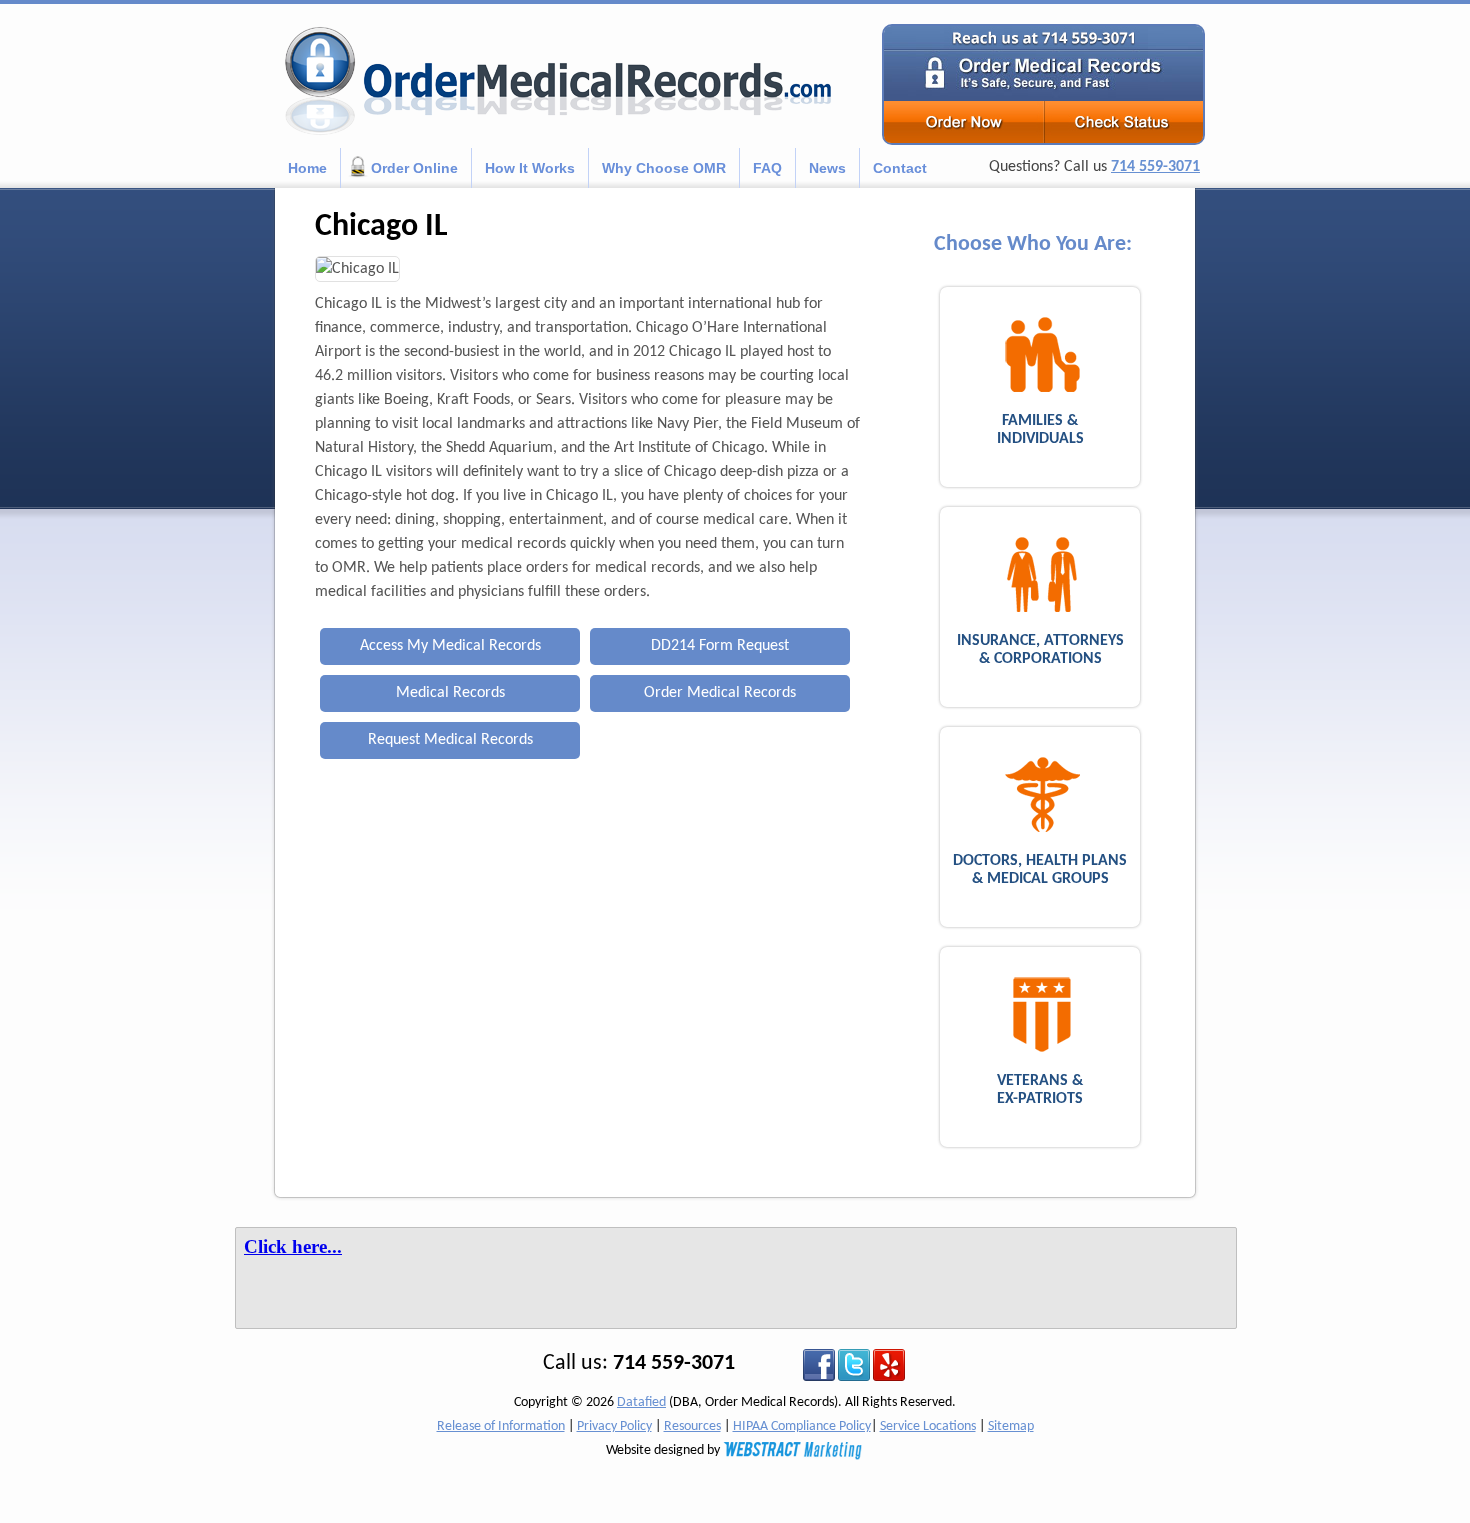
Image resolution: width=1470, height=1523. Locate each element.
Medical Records (450, 693)
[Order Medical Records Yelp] (889, 1364)
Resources (692, 1426)
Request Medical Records (450, 740)
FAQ (767, 168)
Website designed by (664, 1450)
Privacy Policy (614, 1426)
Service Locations (928, 1426)
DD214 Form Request (720, 646)
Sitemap (1011, 1426)
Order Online (414, 168)
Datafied (641, 1402)
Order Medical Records (720, 693)
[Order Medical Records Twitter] (854, 1364)
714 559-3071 (1155, 167)
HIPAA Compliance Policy (802, 1426)
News (827, 168)
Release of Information (501, 1426)
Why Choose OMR (664, 168)
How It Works (530, 168)
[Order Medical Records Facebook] (819, 1364)
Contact (900, 168)
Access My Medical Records (450, 646)
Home (307, 168)
